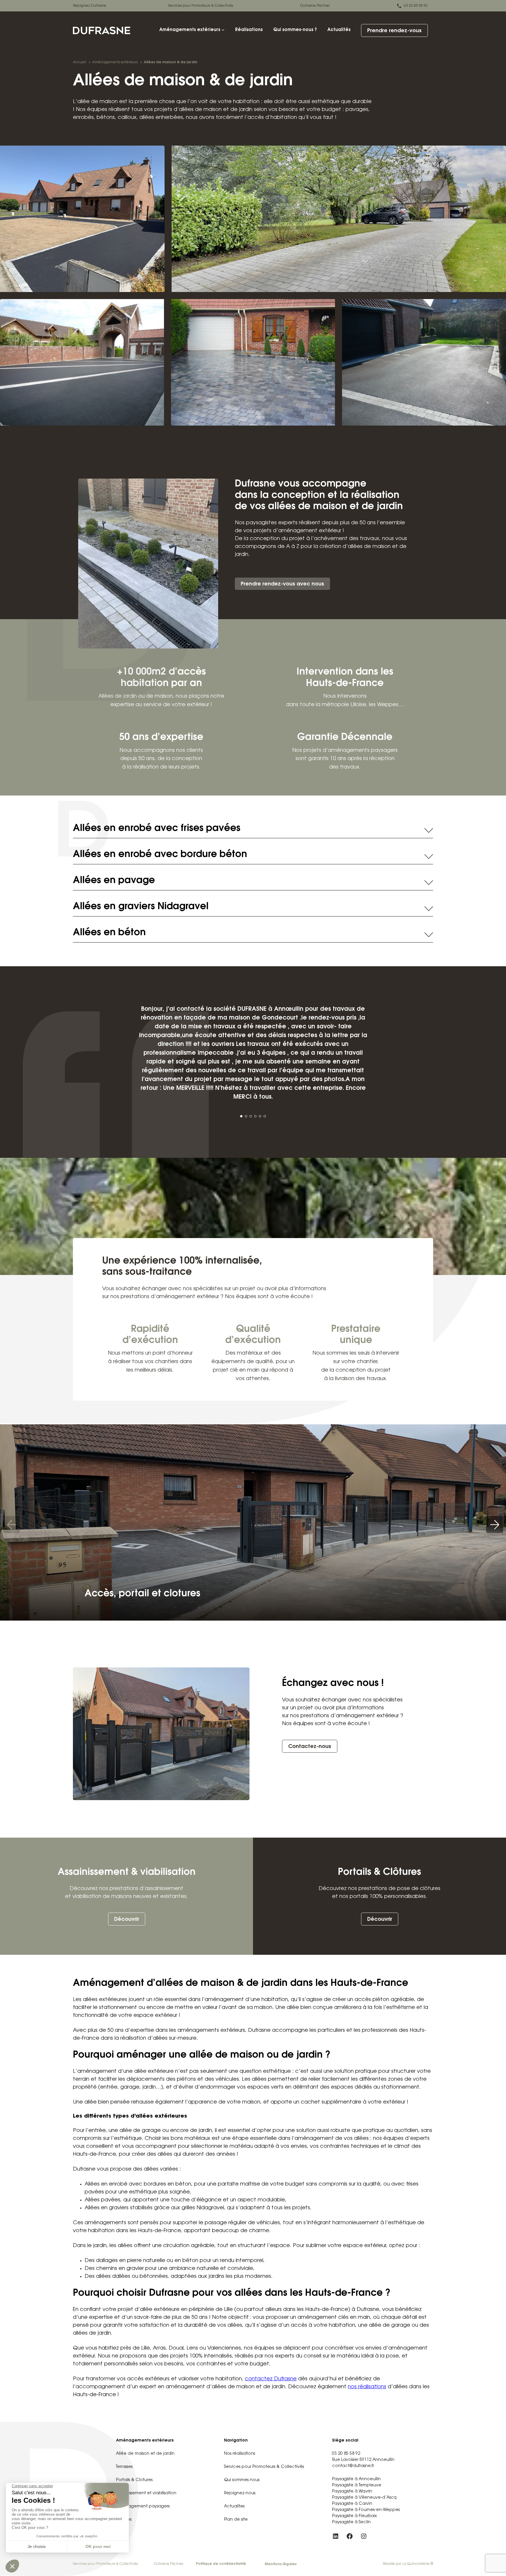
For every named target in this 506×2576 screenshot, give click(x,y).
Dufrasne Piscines (315, 6)
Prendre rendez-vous (394, 31)
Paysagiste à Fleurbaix (354, 2516)
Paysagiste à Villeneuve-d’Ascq (364, 2498)
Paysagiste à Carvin (352, 2504)
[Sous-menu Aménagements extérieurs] (223, 30)
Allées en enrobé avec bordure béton (160, 855)
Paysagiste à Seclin (351, 2522)
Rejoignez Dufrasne (90, 6)
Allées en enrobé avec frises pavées (157, 829)
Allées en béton (109, 933)
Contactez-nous (310, 1747)
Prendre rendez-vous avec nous (282, 584)
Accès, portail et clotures (142, 1594)
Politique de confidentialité (221, 2564)
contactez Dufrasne (271, 2379)
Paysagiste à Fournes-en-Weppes (366, 2510)
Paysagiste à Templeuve (357, 2485)
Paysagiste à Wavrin (352, 2492)
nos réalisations (367, 2387)
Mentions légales (281, 2564)
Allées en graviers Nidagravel (141, 907)
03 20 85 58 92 (416, 6)
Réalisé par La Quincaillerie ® (408, 2564)
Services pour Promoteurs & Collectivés (201, 6)
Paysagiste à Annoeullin (356, 2479)
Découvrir (127, 1920)
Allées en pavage (114, 881)
